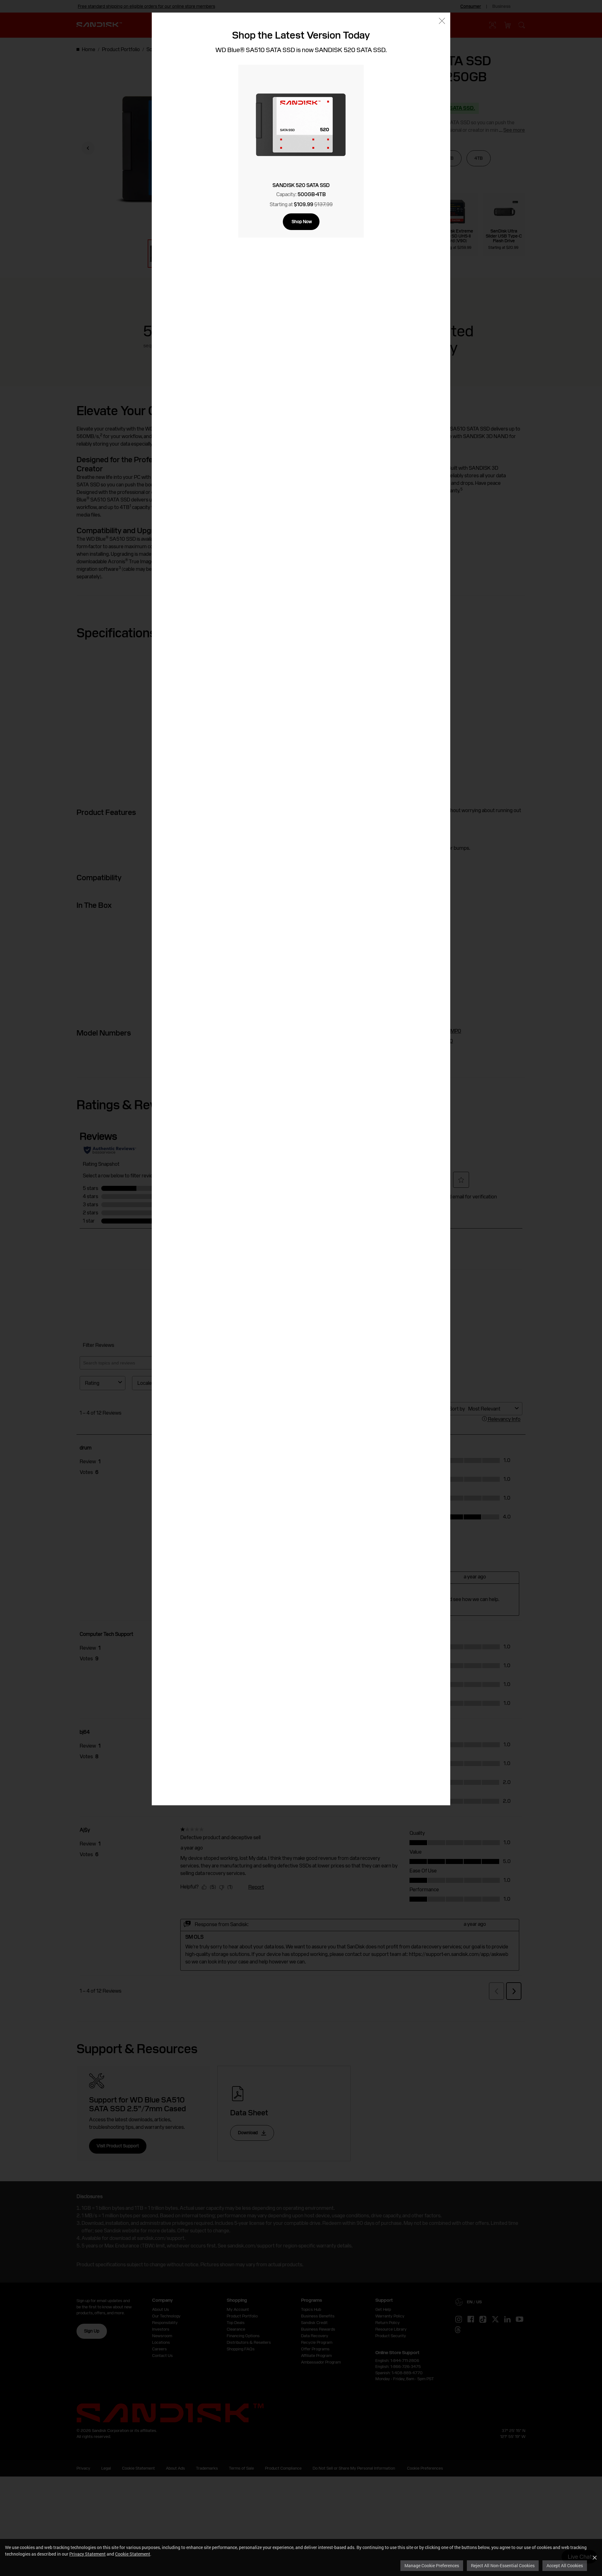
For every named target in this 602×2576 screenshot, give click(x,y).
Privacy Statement (87, 2554)
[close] (442, 21)
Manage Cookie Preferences (432, 2565)
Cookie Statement (133, 2554)
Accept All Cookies (565, 2565)
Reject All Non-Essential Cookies (503, 2565)
